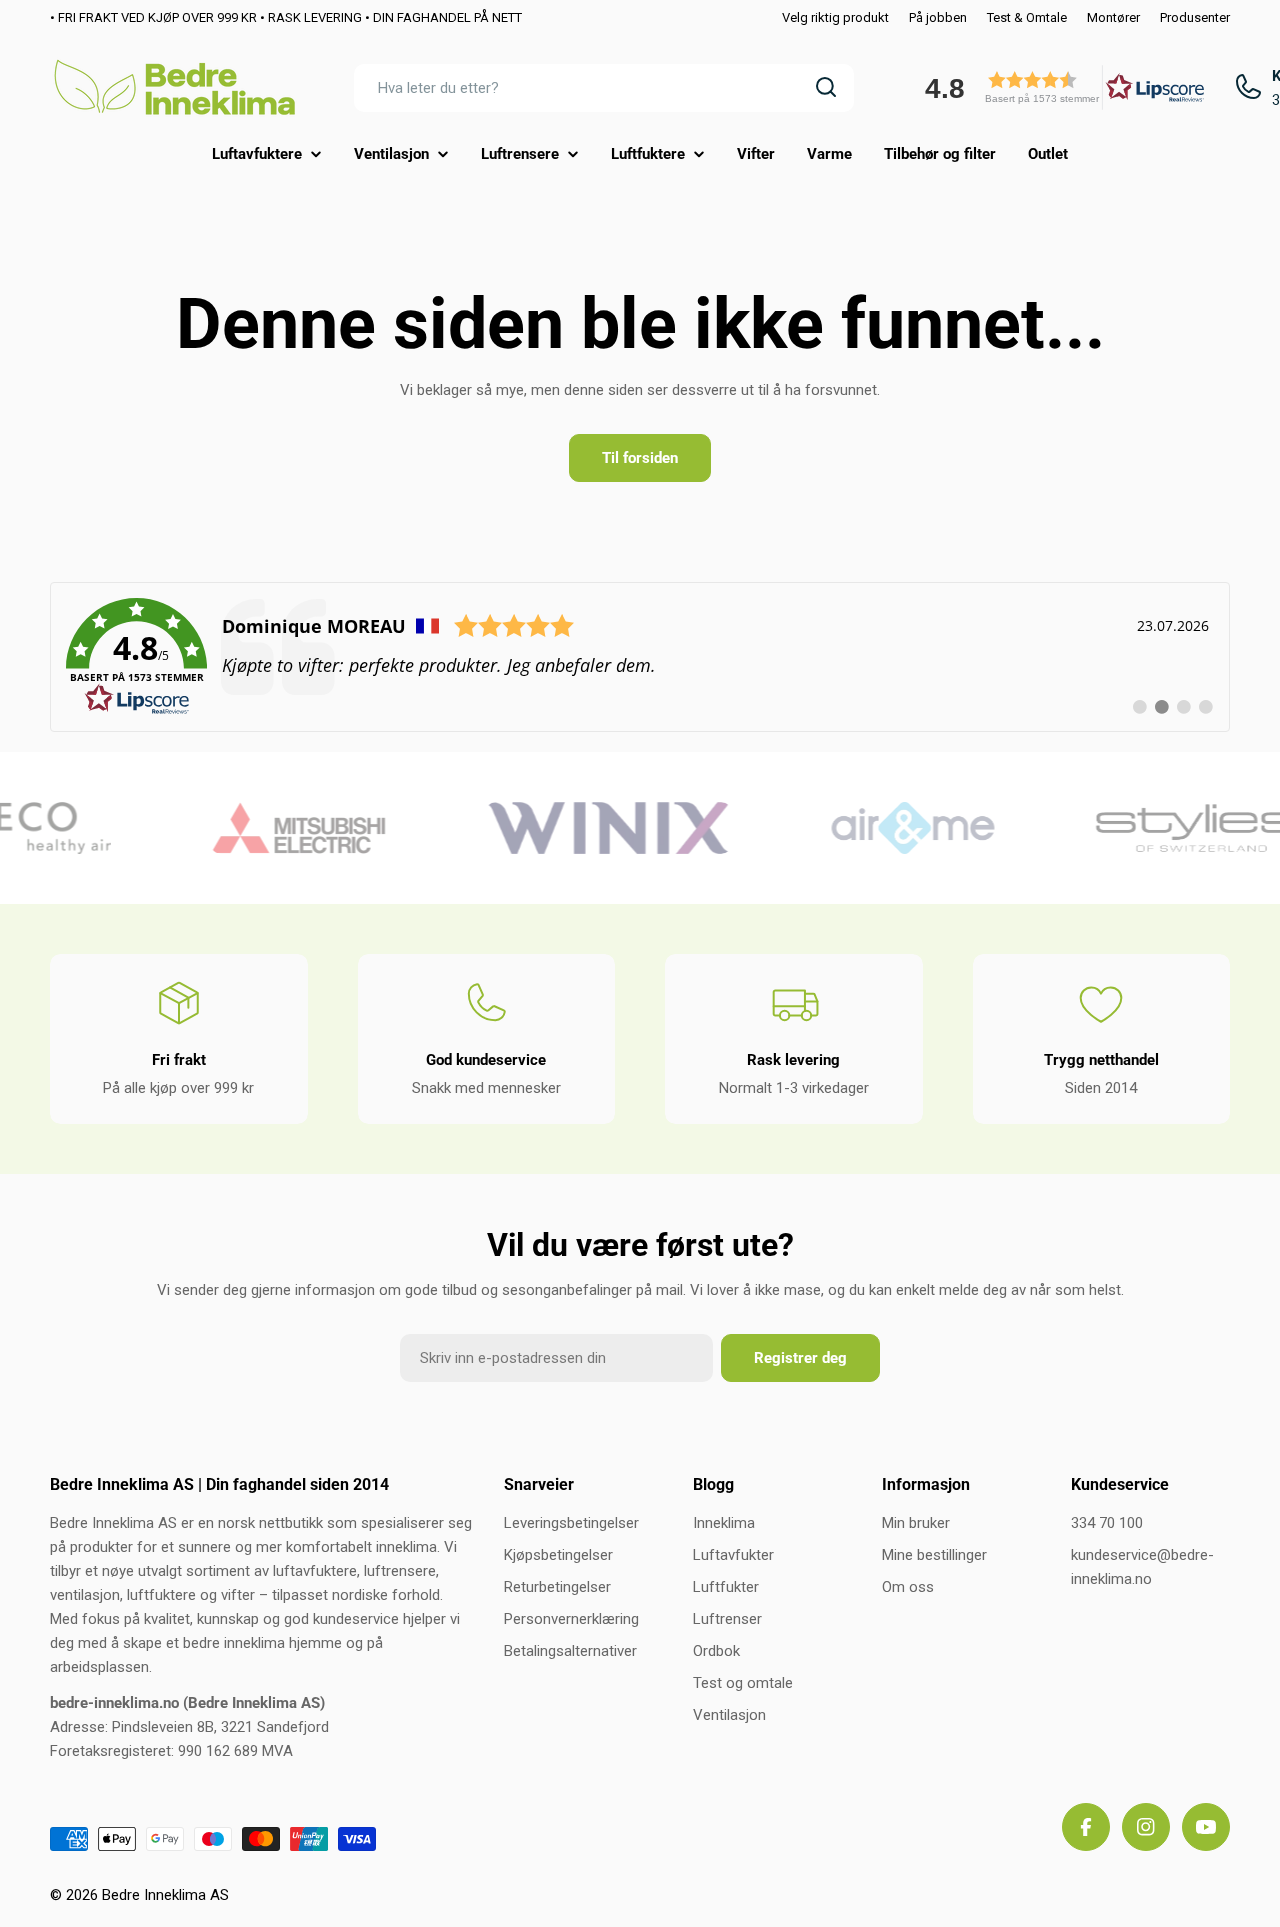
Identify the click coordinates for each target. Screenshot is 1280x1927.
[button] (1058, 87)
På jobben (938, 17)
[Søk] (826, 87)
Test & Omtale (1027, 17)
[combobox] (604, 87)
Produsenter (1195, 17)
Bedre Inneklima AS (165, 1895)
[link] (640, 657)
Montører (1113, 17)
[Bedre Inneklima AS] (283, 828)
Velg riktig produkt (835, 17)
